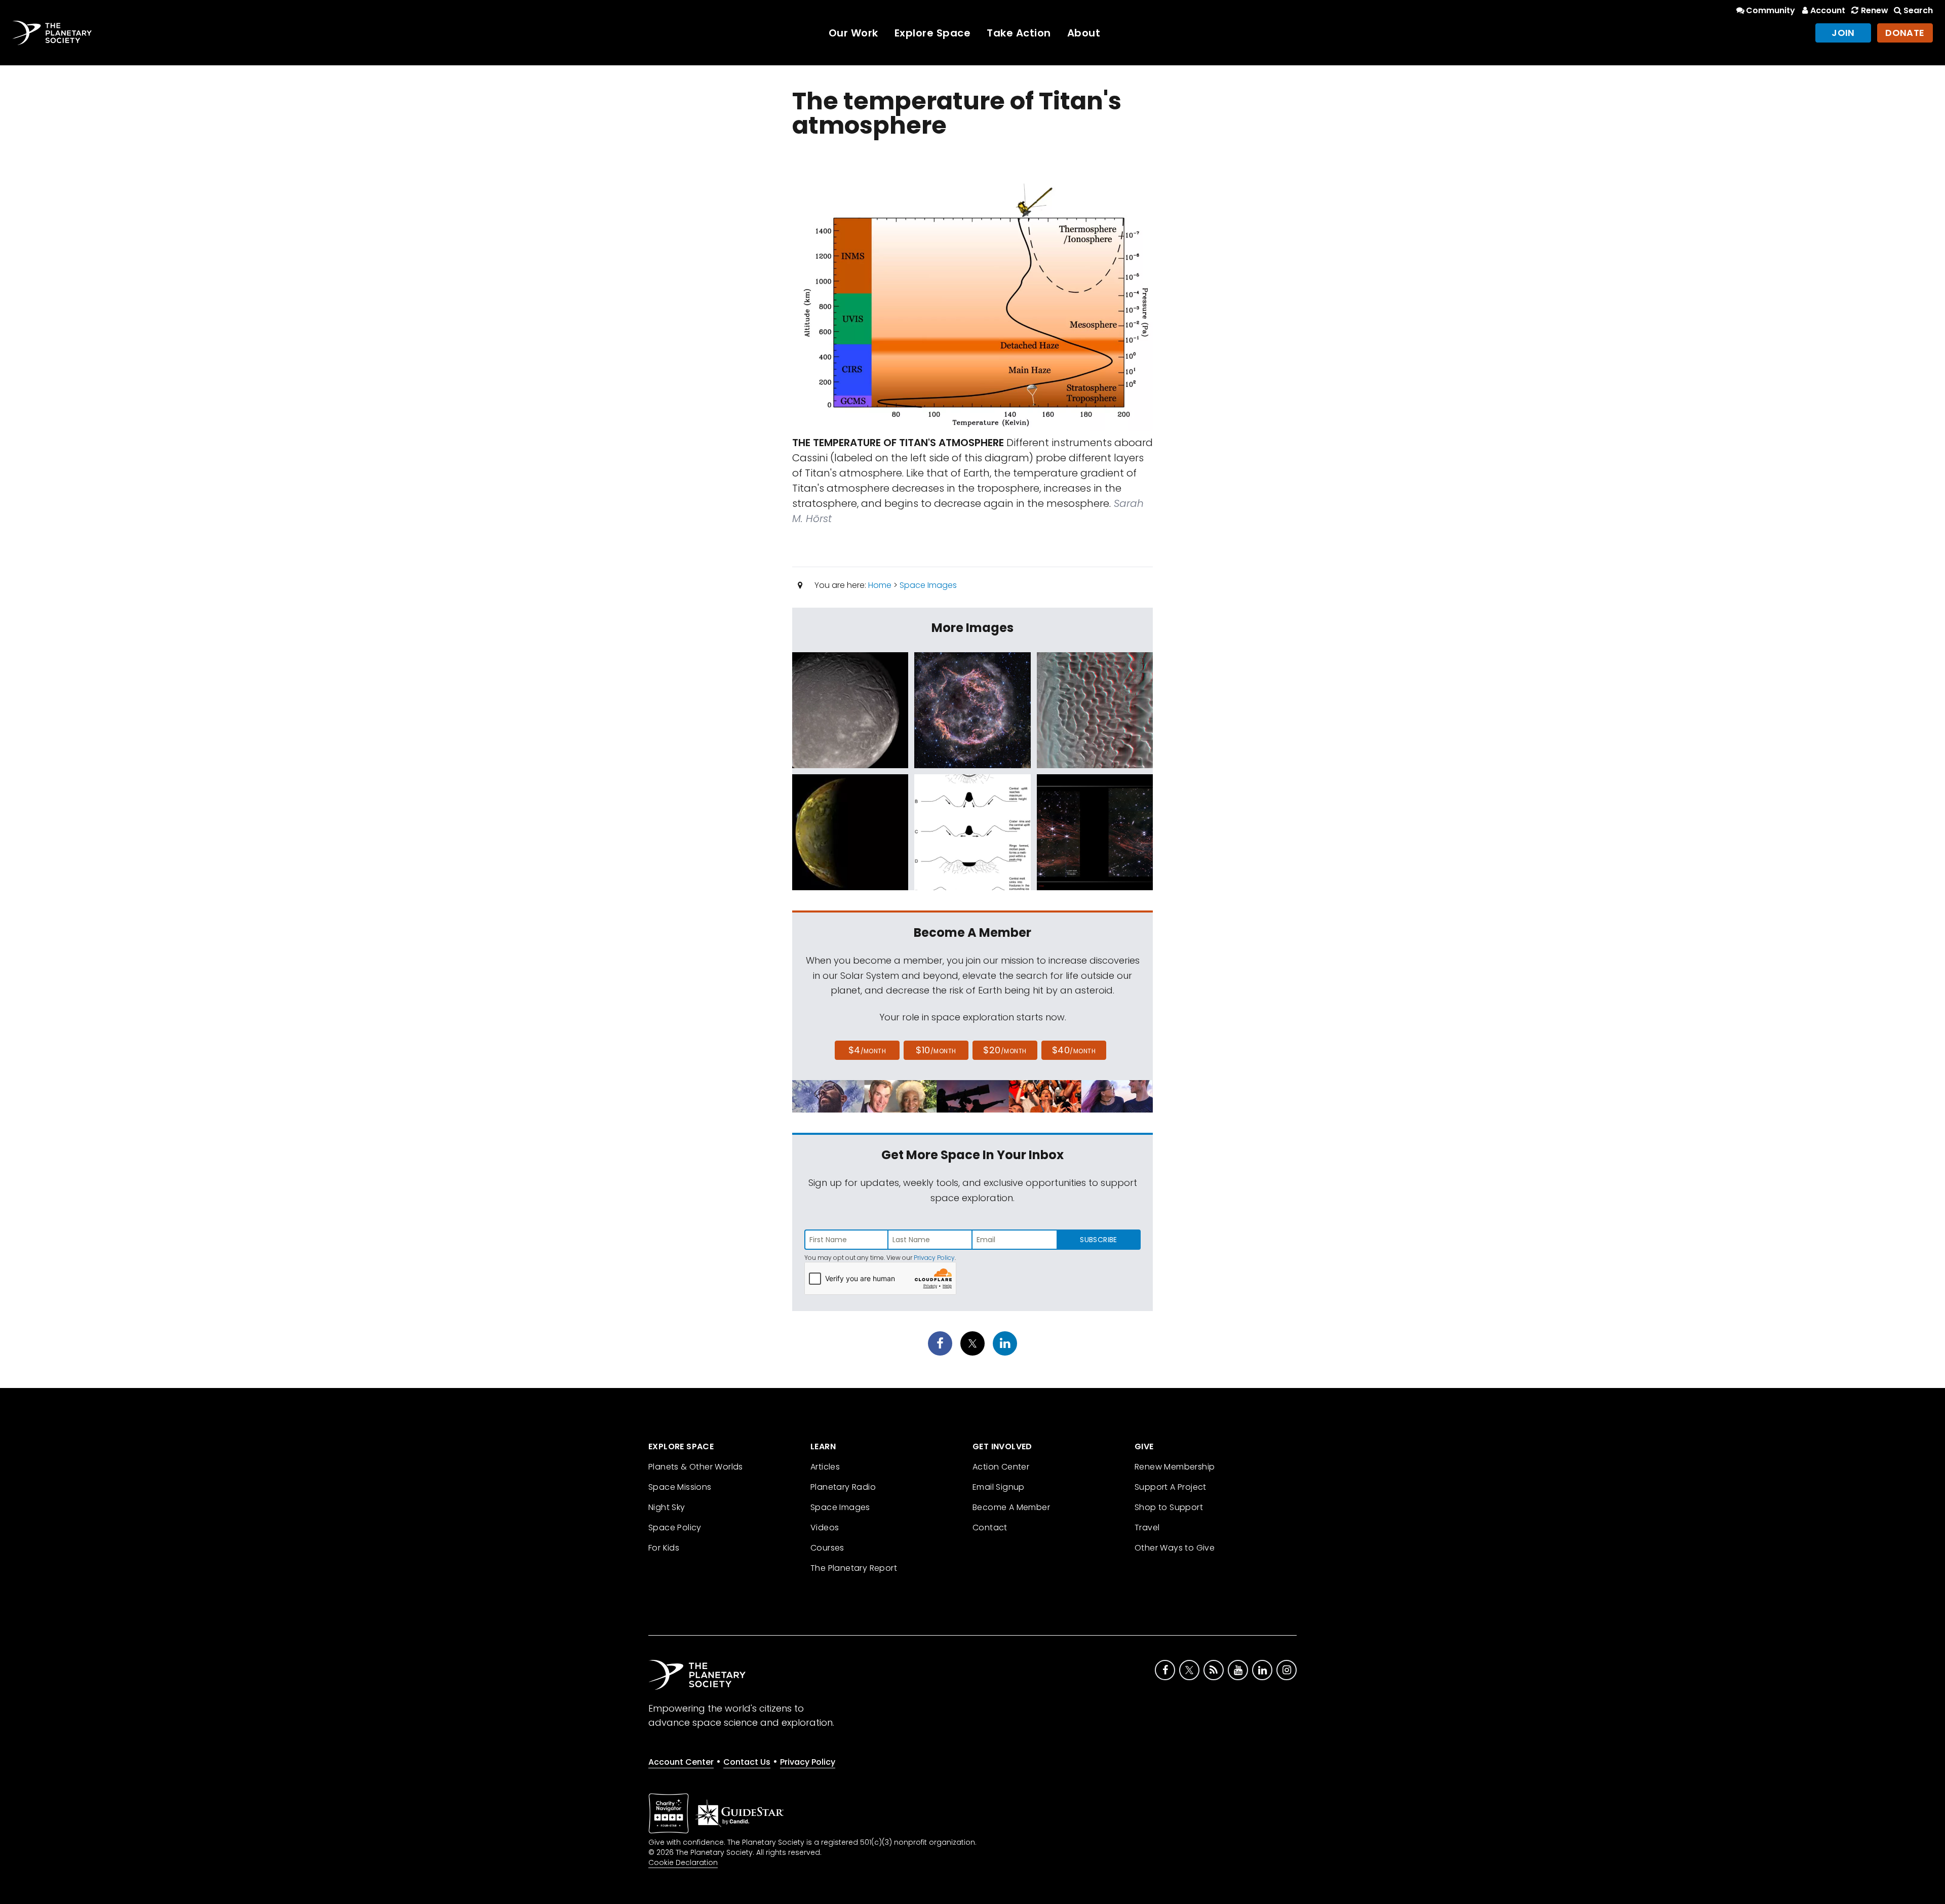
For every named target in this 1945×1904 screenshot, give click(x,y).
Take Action (1019, 33)
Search (1918, 10)
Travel (1147, 1528)
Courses (827, 1548)
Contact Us (747, 1762)
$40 (1074, 1050)
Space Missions (680, 1487)
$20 (1005, 1050)
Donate (1905, 33)
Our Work (853, 33)
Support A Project (1171, 1487)
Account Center (681, 1762)
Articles (825, 1467)
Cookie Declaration (683, 1862)
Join (1843, 33)
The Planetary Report (854, 1568)
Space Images (928, 585)
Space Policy (675, 1528)
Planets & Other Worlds (696, 1467)
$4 (867, 1050)
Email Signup (999, 1487)
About (1084, 33)
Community (1771, 10)
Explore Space (933, 33)
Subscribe (1098, 1240)
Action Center (1001, 1467)
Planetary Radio (843, 1487)
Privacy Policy (934, 1258)
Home (880, 585)
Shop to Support (1169, 1507)
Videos (825, 1528)
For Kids (664, 1548)
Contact (990, 1528)
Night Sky (667, 1507)
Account (1828, 10)
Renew (1874, 10)
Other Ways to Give (1175, 1548)
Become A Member (1011, 1507)
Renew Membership (1175, 1467)
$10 (936, 1050)
